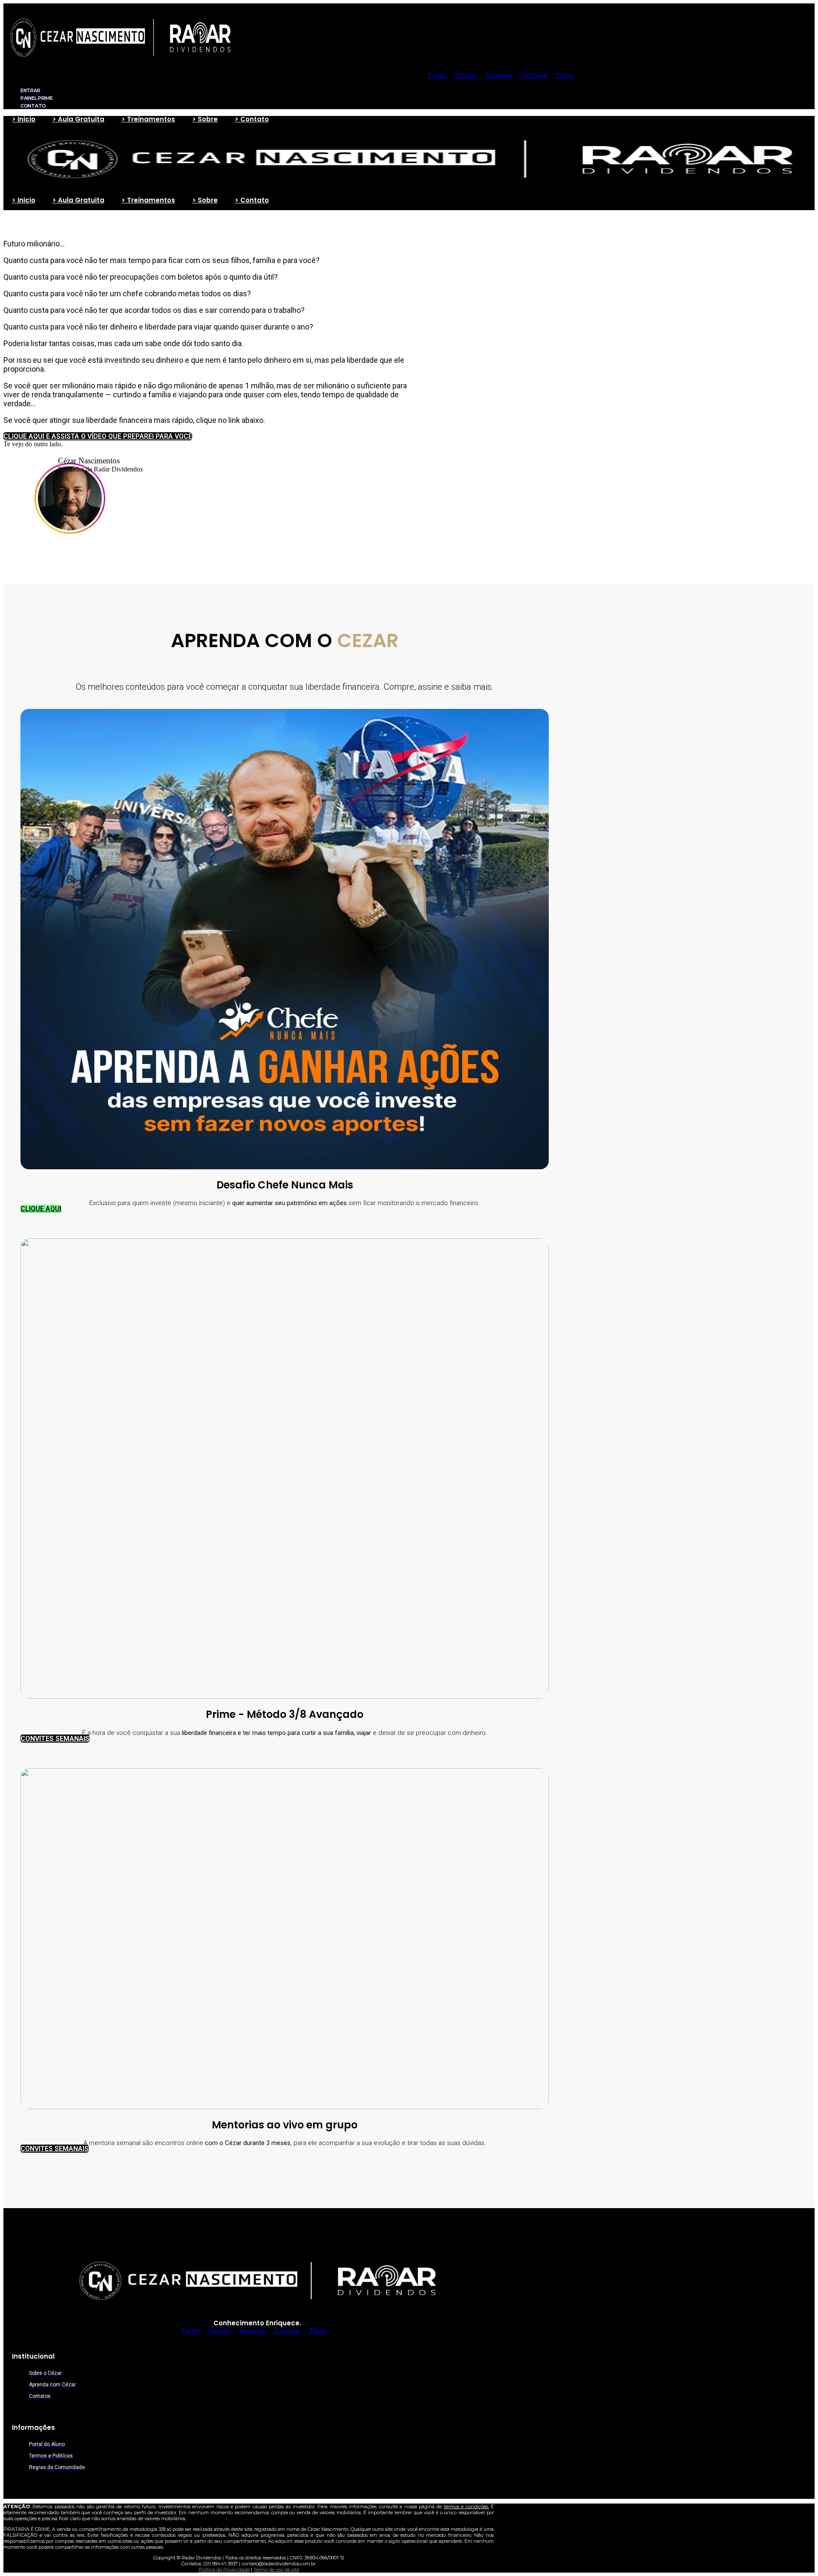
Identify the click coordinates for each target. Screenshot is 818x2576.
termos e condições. (467, 2507)
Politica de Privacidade (224, 2570)
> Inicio (24, 119)
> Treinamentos (148, 119)
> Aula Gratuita (78, 119)
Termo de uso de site (276, 2570)
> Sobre (205, 119)
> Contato (252, 119)
